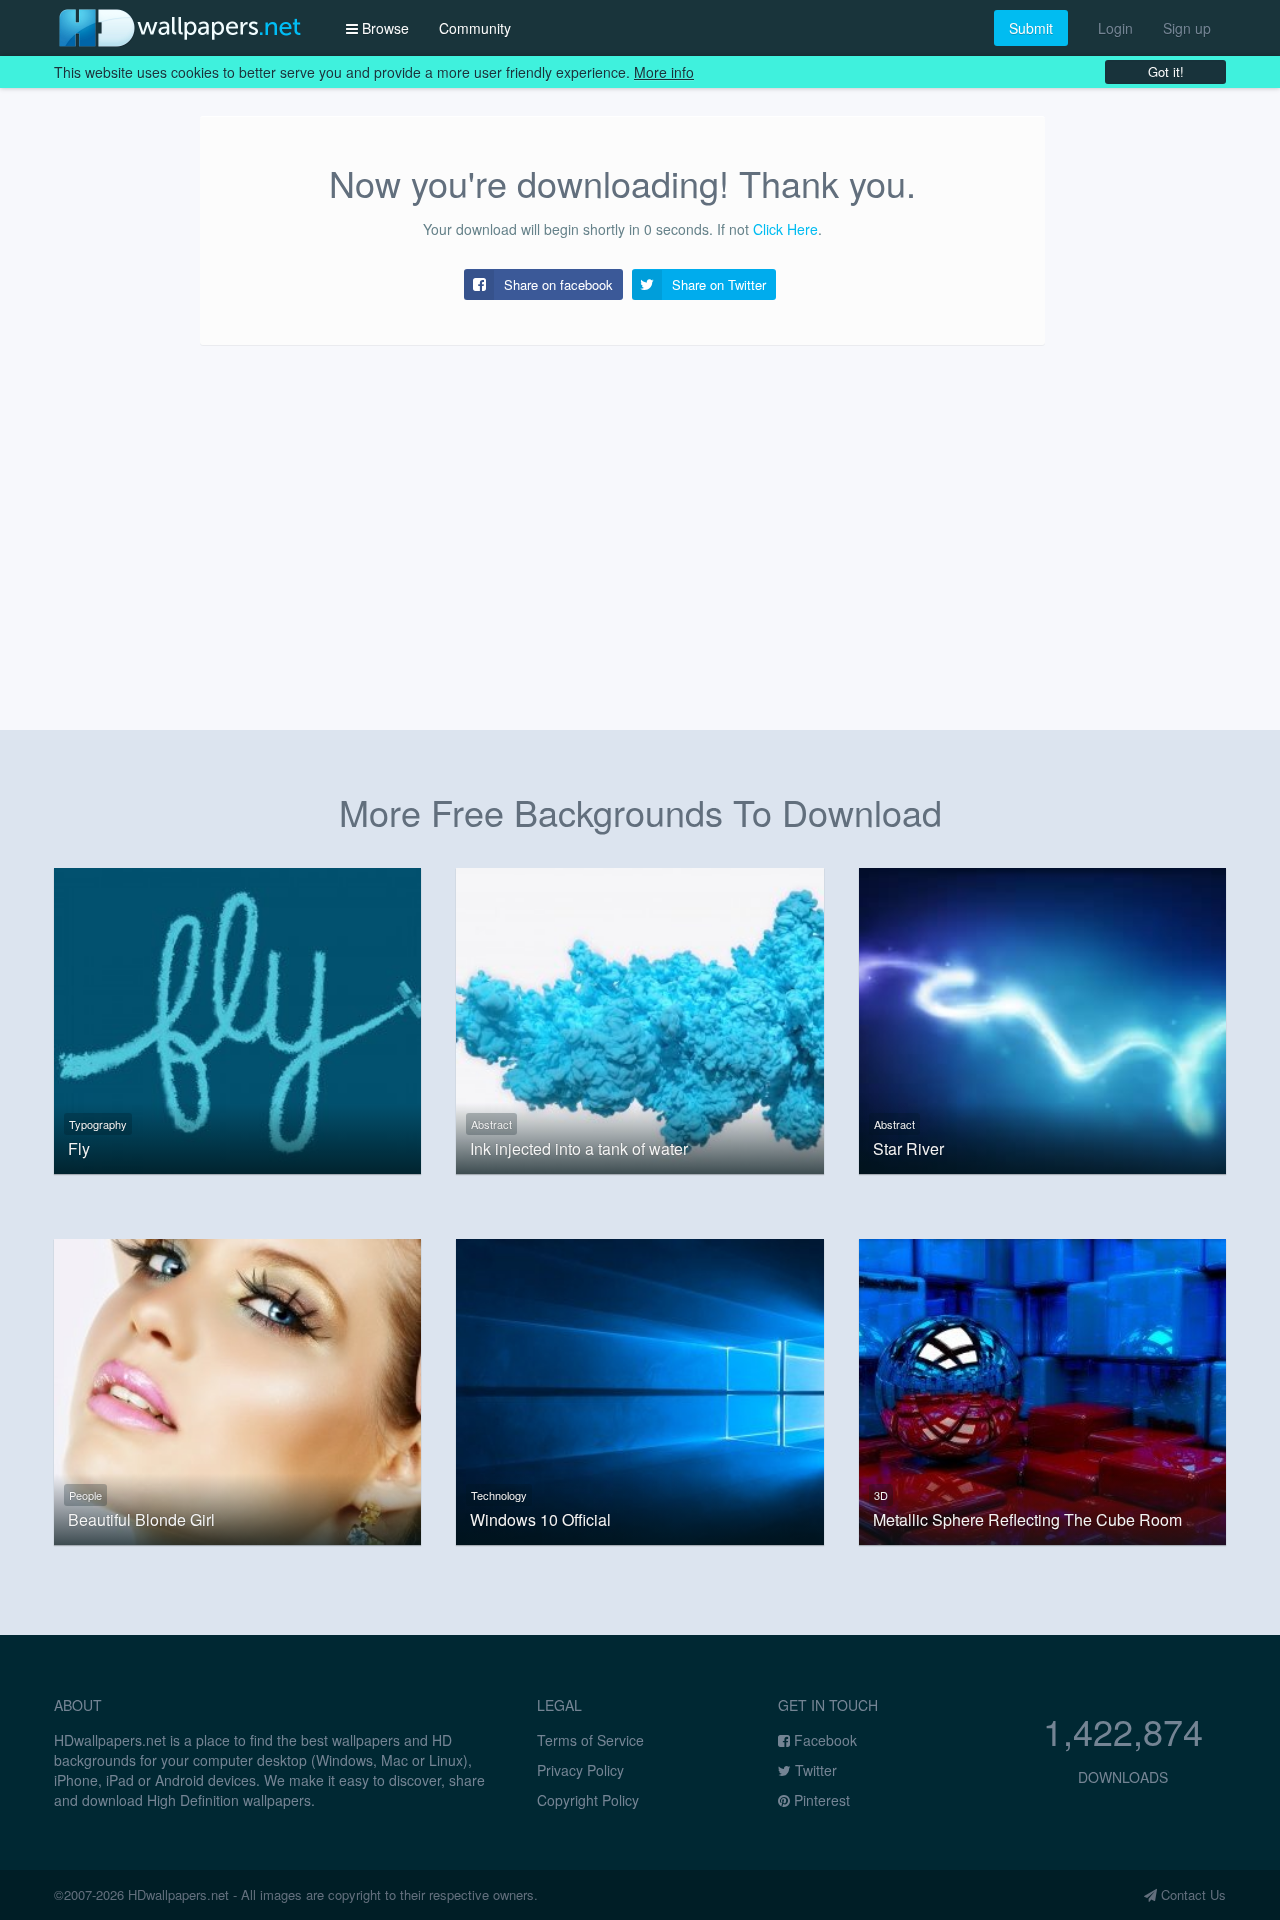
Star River (908, 1149)
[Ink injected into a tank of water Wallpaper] (639, 1018)
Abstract (491, 1124)
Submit (1031, 28)
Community (475, 28)
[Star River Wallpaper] (1042, 1018)
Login (1115, 28)
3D (881, 1495)
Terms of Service (590, 1740)
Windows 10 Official (540, 1520)
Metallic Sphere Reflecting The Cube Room (1027, 1520)
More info (664, 72)
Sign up (1187, 28)
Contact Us (1191, 1894)
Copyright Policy (588, 1800)
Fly (79, 1149)
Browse (383, 28)
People (85, 1495)
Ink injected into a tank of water (579, 1149)
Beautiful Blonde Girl (141, 1520)
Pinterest (820, 1800)
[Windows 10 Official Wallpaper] (639, 1389)
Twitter (814, 1770)
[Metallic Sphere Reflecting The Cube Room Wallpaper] (1042, 1389)
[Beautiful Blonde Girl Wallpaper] (237, 1389)
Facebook (823, 1740)
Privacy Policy (580, 1770)
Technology (499, 1495)
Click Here (785, 229)
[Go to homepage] (180, 27)
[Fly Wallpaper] (237, 1018)
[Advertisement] (640, 520)
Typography (98, 1124)
